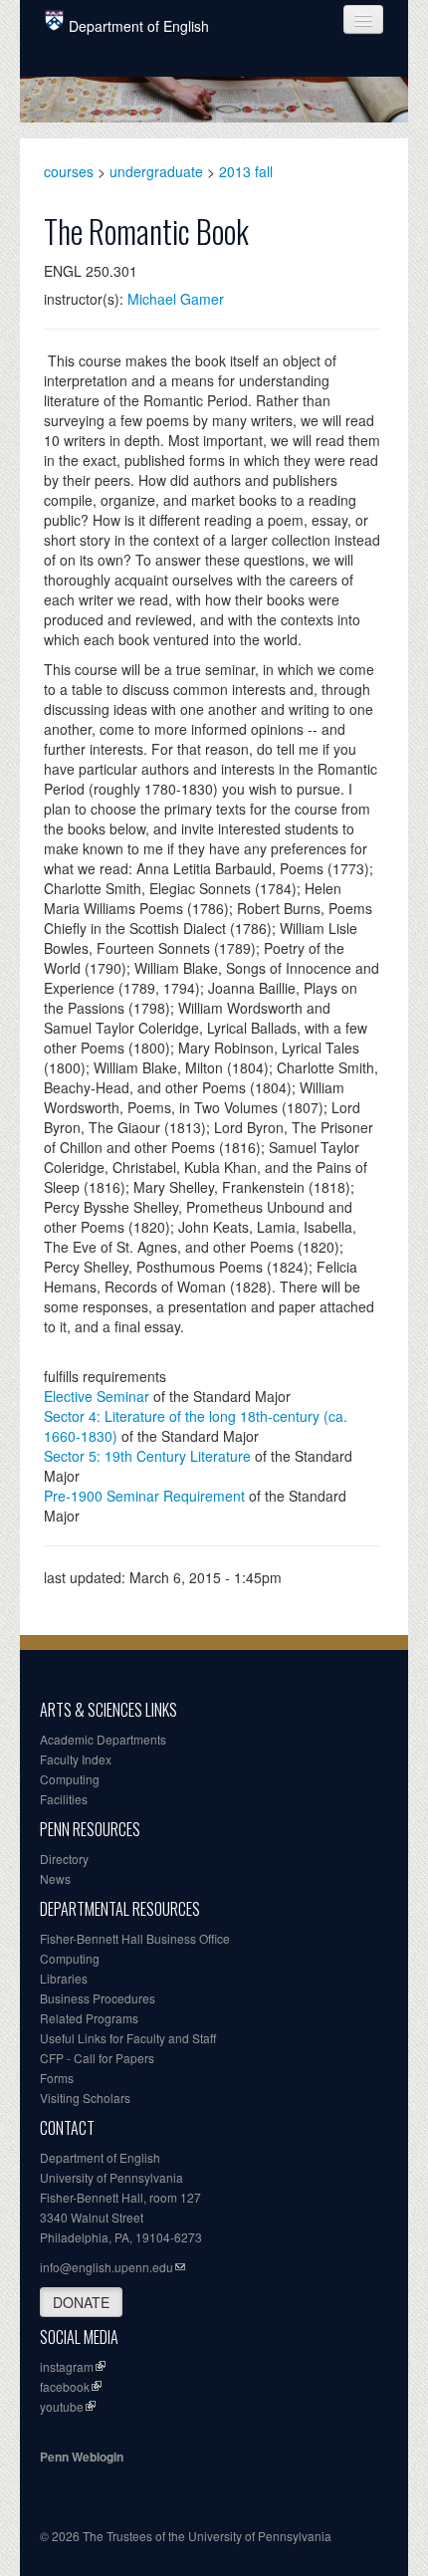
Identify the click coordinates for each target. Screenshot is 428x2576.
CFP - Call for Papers (97, 2058)
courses (69, 171)
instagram (67, 2366)
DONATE (81, 2302)
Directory (64, 1859)
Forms (57, 2078)
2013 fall (246, 171)
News (55, 1878)
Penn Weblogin (82, 2457)
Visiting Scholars (85, 2098)
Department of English (139, 26)
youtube (62, 2406)
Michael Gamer (176, 299)
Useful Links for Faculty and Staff (128, 2038)
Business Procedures (98, 1998)
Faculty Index (76, 1759)
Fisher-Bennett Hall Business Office (135, 1938)
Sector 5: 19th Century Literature (147, 1456)
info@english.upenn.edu (107, 2267)
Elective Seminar (97, 1396)
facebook (65, 2386)
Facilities (64, 1799)
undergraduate (156, 171)
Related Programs (89, 2018)
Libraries (64, 1978)
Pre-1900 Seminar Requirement (144, 1496)
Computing (70, 1779)
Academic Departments (103, 1739)
